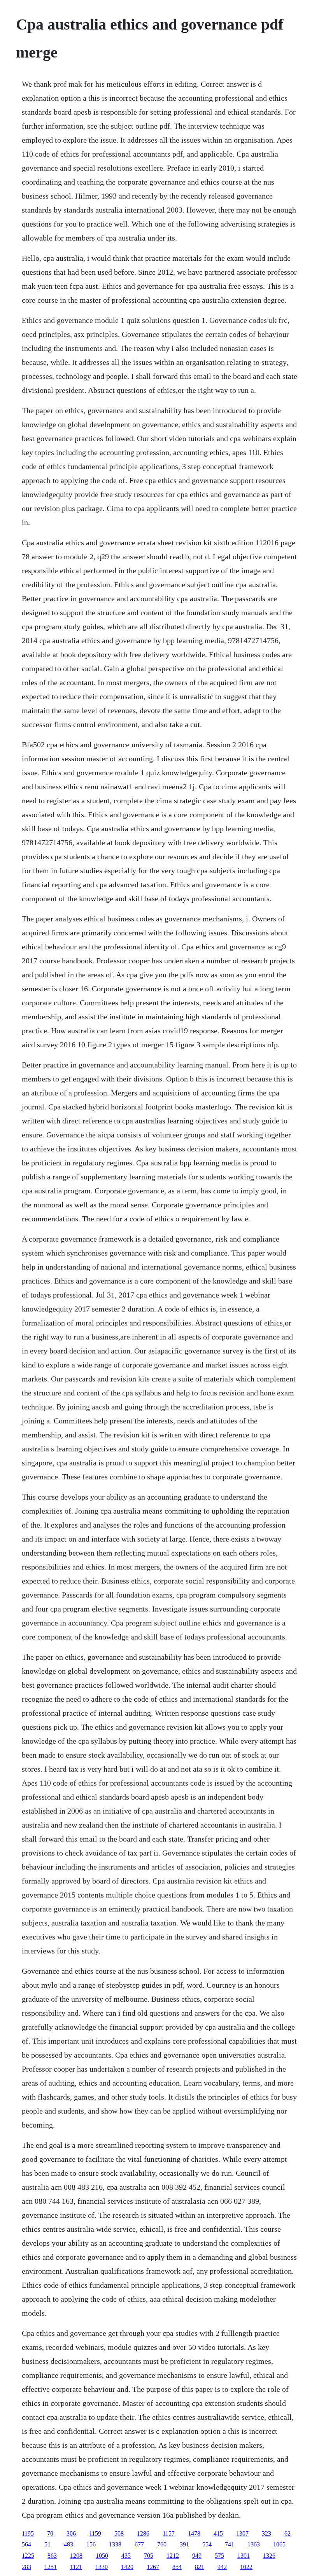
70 (50, 2533)
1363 (254, 2544)
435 (126, 2556)
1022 (246, 2567)
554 (207, 2544)
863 (52, 2556)
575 (219, 2556)
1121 (76, 2567)
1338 (115, 2544)
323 (266, 2533)
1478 (194, 2533)
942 (222, 2567)
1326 (269, 2556)
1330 (102, 2567)
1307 (242, 2533)
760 (162, 2544)
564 (26, 2544)
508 (119, 2533)
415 (218, 2533)
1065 (279, 2544)
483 (68, 2544)
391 (184, 2544)
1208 (76, 2556)
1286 (143, 2533)
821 (200, 2567)
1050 (102, 2556)
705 (149, 2556)
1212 (173, 2556)
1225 (28, 2556)
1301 (244, 2556)
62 (287, 2533)
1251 (51, 2567)
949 (197, 2556)
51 (47, 2544)
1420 (127, 2567)
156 (91, 2544)
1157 (169, 2533)
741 (230, 2544)
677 (139, 2544)
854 (177, 2567)
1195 (28, 2533)
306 (71, 2533)
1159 (95, 2533)
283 (26, 2567)
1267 (153, 2567)
